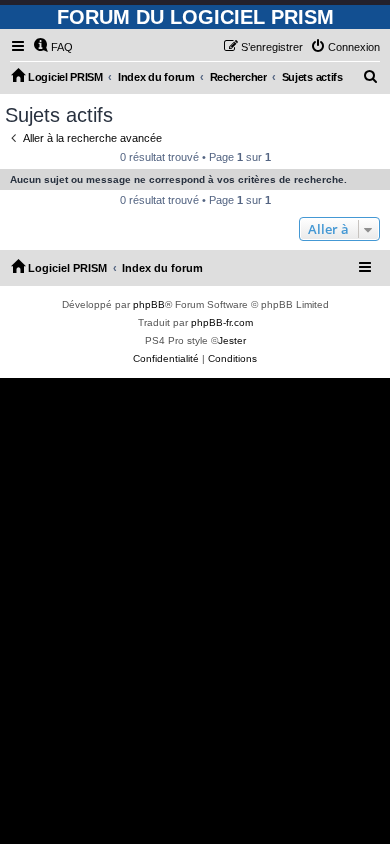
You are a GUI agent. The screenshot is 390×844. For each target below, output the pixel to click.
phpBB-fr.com (222, 322)
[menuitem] (53, 47)
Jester (232, 340)
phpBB (149, 304)
